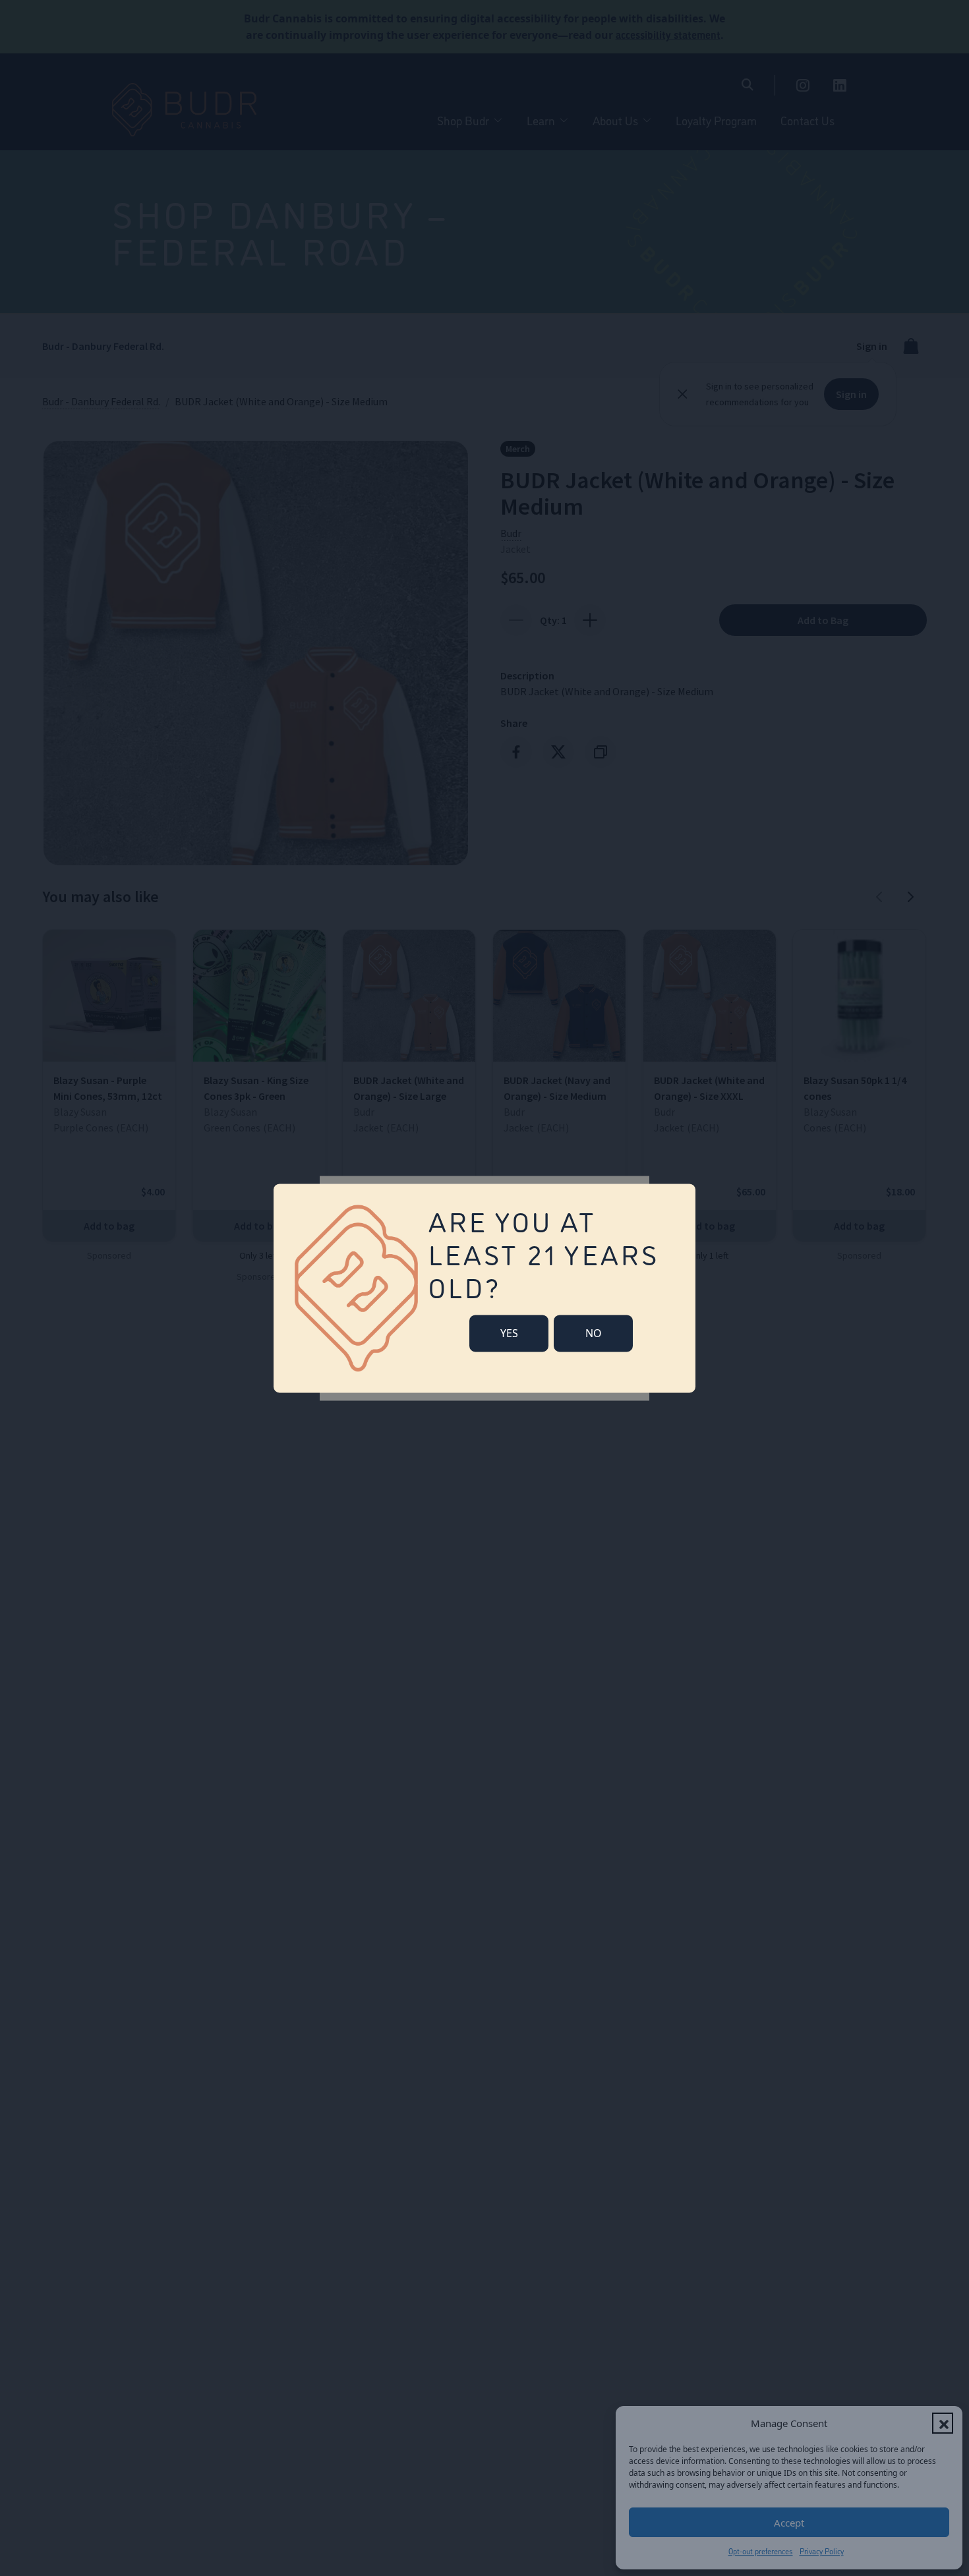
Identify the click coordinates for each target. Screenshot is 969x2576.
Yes (509, 1333)
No (594, 1333)
